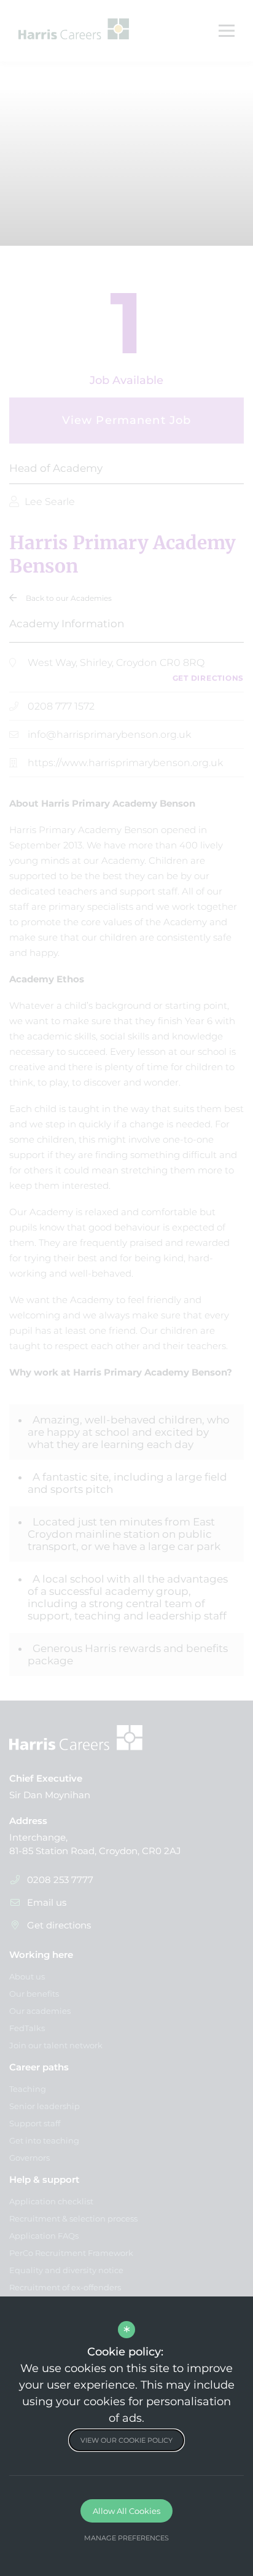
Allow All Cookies (126, 2511)
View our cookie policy (126, 2440)
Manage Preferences (126, 2538)
